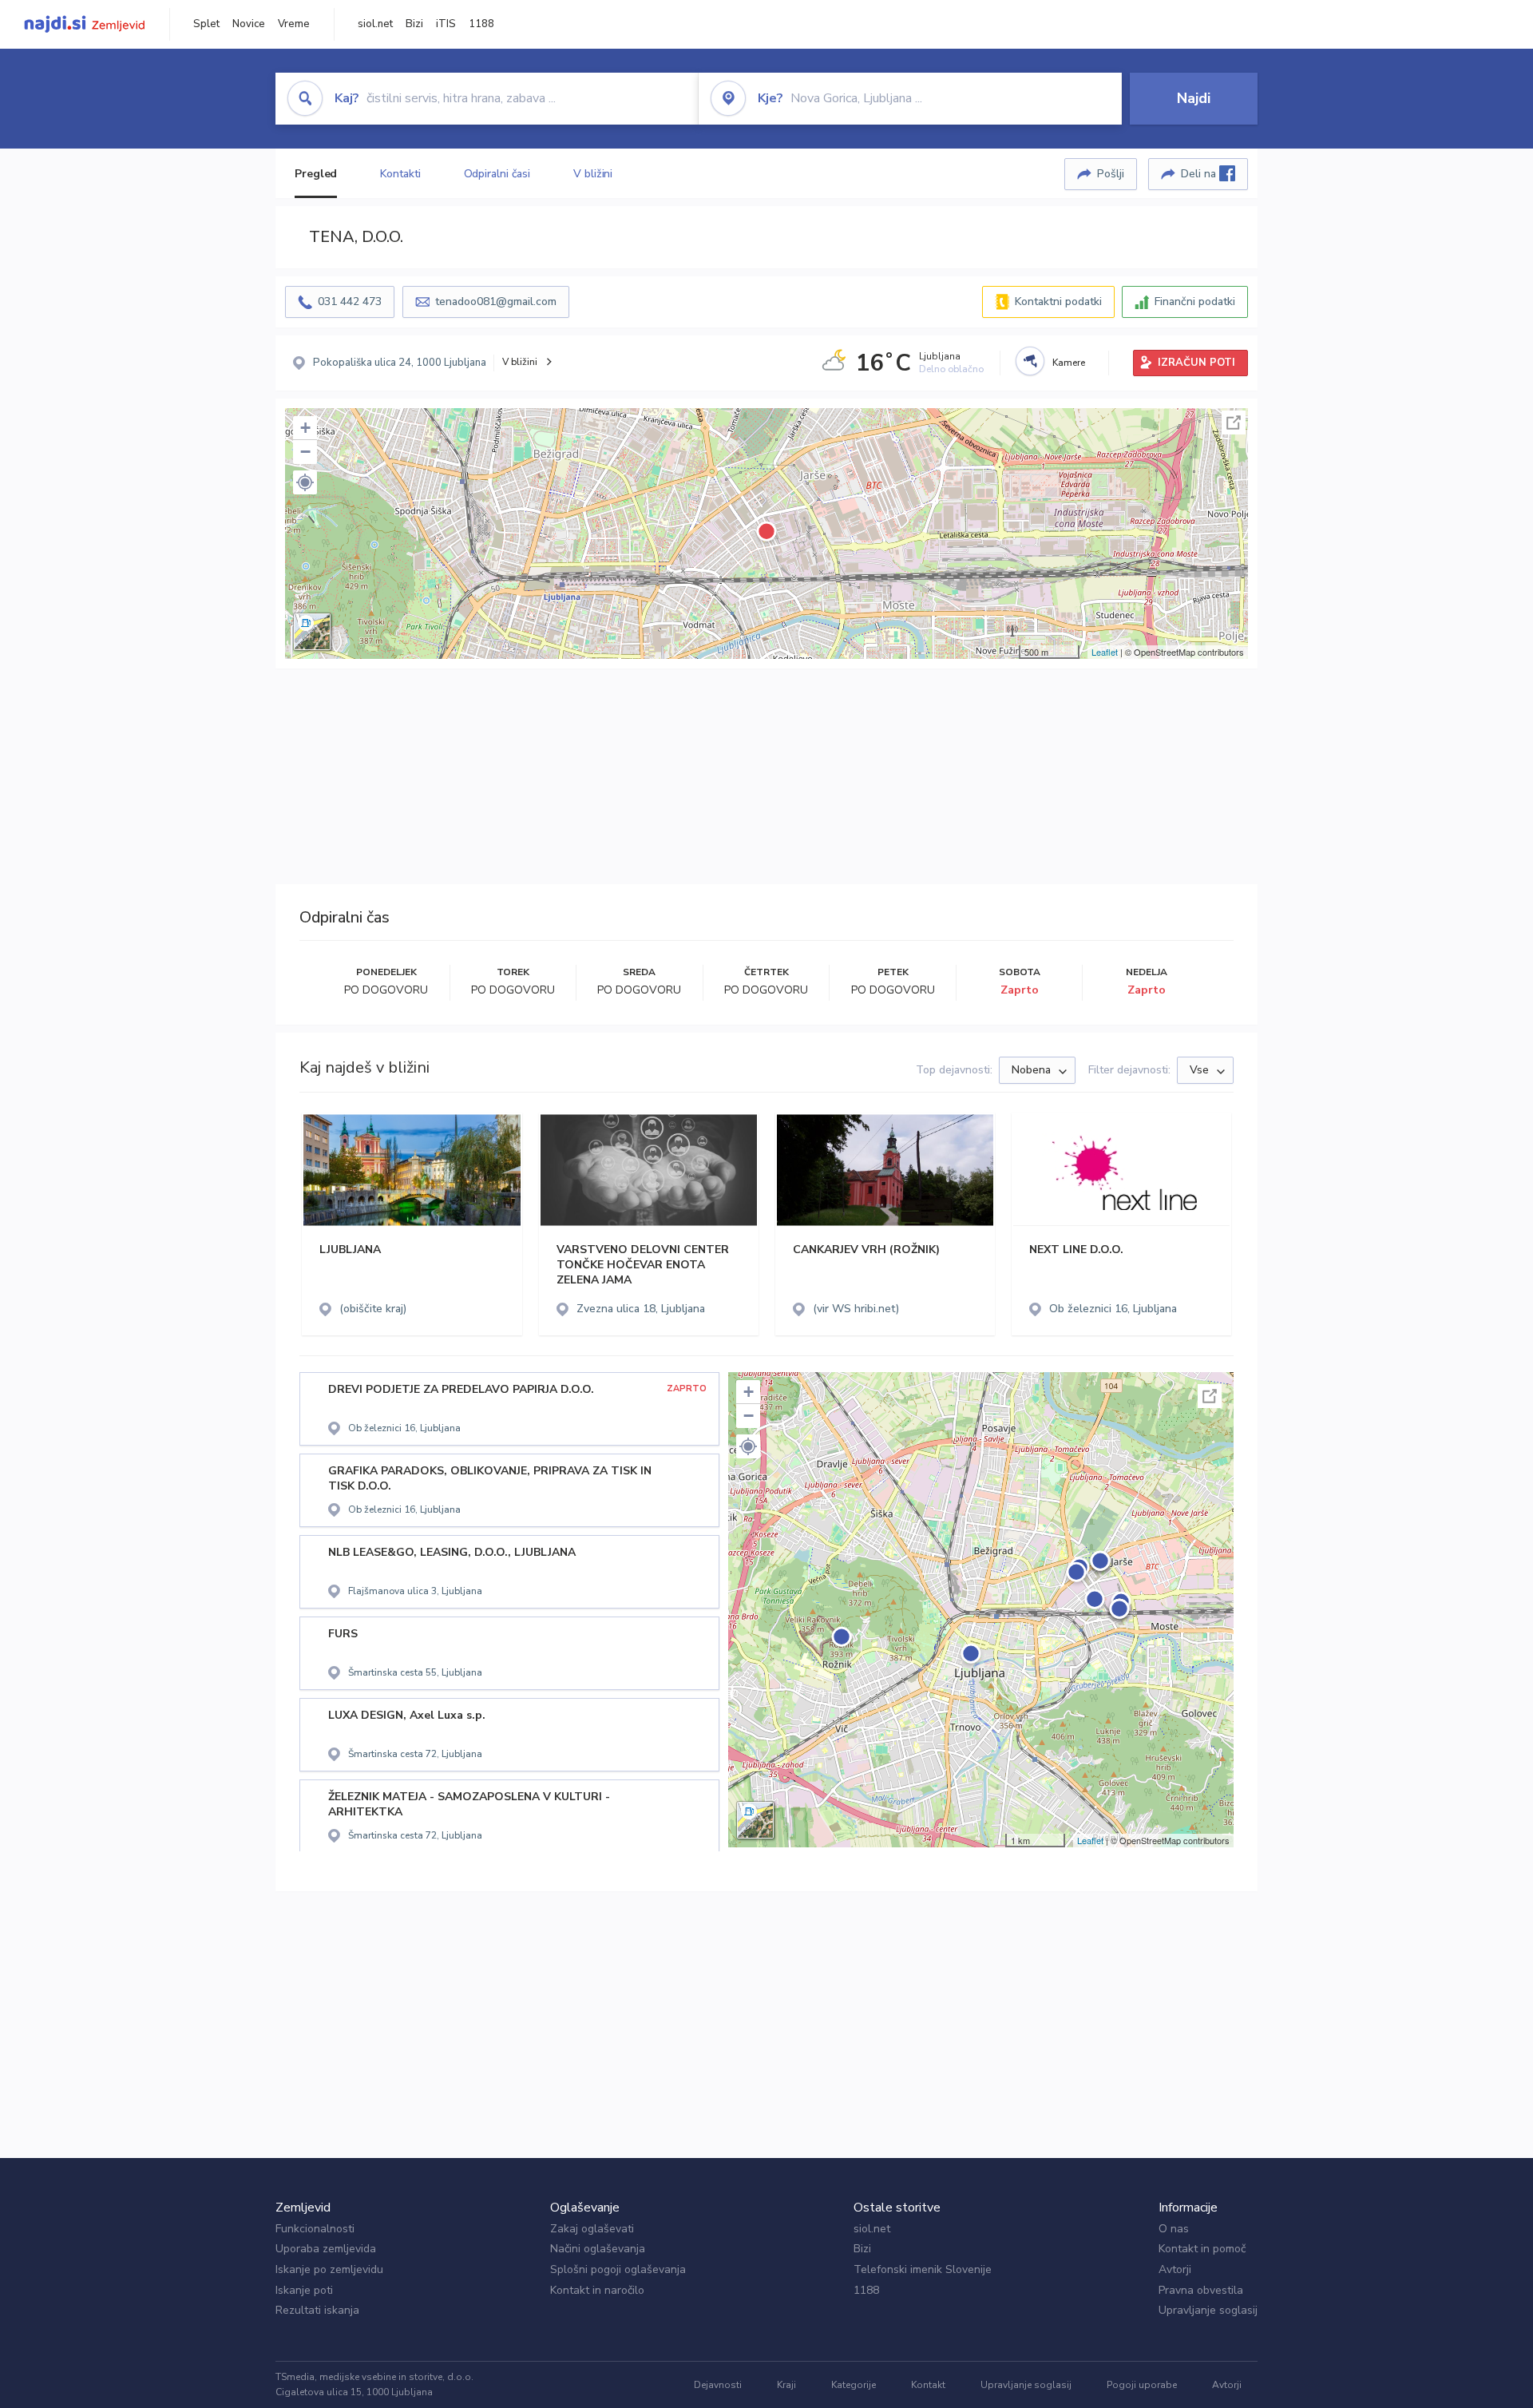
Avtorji (1175, 2269)
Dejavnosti (718, 2385)
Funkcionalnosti (315, 2229)
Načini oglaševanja (598, 2249)
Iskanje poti (304, 2290)
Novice (249, 24)
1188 (481, 24)
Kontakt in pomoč (1202, 2249)
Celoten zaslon (1234, 422)
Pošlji (1111, 174)
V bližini (593, 174)
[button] (305, 482)
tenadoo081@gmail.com (496, 301)
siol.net (375, 24)
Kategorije (854, 2385)
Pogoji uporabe (1142, 2385)
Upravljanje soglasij (1208, 2310)
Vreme (294, 24)
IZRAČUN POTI (1196, 363)
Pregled (316, 174)
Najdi (1194, 98)
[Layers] (312, 632)
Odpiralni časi (497, 174)
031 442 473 (350, 301)
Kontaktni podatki (1058, 301)
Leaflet (1105, 652)
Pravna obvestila (1201, 2290)
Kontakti (400, 174)
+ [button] (305, 428)
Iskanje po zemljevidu (329, 2269)
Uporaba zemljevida (326, 2249)
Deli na (1200, 174)
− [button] (305, 452)
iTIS (446, 24)
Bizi (414, 24)
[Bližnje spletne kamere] (1030, 361)
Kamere (1069, 363)
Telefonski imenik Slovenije (923, 2269)
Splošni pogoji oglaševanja (618, 2269)
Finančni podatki (1195, 301)
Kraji (786, 2385)
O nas (1174, 2229)
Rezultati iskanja (317, 2310)
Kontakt (928, 2385)
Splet (206, 24)
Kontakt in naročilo (597, 2290)
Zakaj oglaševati (592, 2229)
